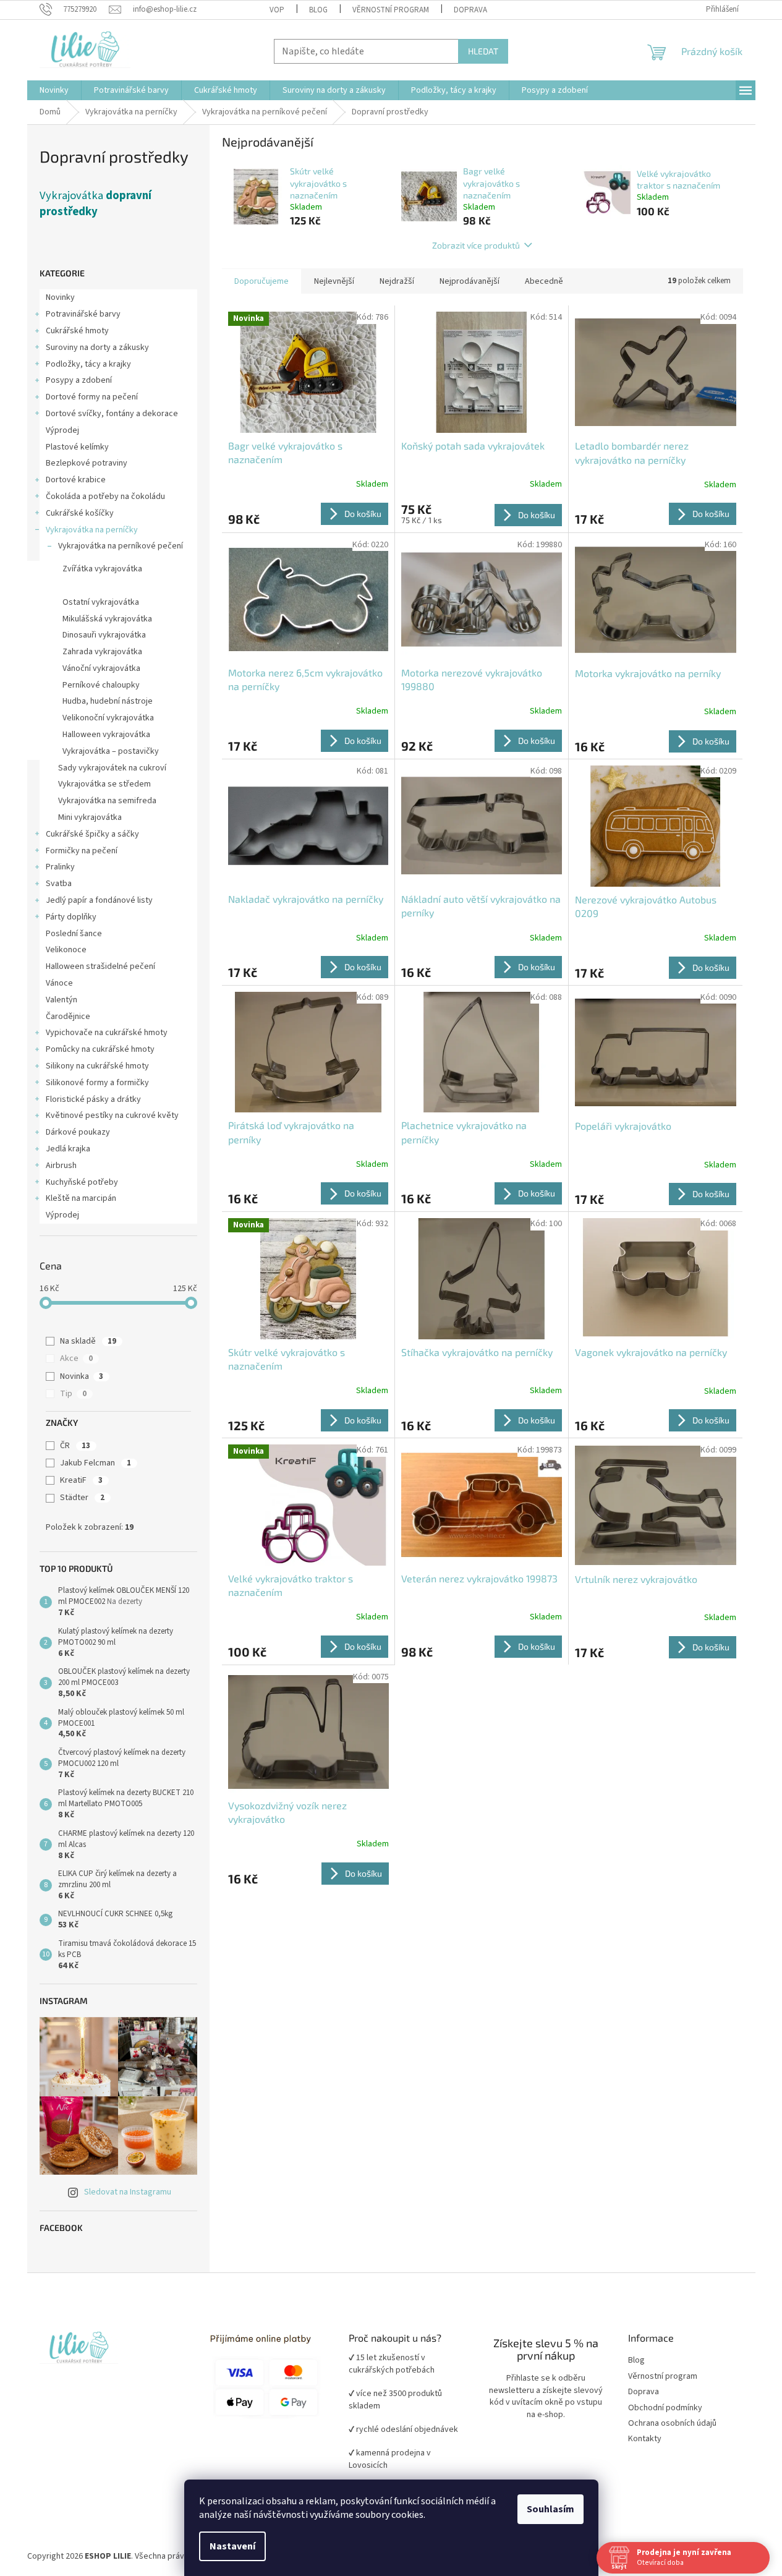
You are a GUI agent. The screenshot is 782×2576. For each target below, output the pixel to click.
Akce (76, 1358)
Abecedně (544, 281)
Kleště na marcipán (81, 1198)
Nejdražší (397, 281)
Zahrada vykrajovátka (102, 652)
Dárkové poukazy (78, 1132)
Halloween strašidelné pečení (100, 966)
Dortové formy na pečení (92, 397)
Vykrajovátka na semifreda (107, 801)
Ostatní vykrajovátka (101, 602)
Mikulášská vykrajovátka (107, 619)
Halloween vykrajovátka (106, 735)
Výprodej (62, 430)
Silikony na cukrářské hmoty (97, 1066)
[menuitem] (54, 90)
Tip (73, 1394)
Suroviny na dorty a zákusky (97, 348)
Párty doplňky (71, 917)
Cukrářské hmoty (77, 331)
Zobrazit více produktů (476, 245)
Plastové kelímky (77, 447)
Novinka (82, 1376)
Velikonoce (66, 950)
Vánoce (59, 983)
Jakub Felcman (96, 1463)
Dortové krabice (76, 480)
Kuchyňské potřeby (82, 1182)
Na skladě (88, 1341)
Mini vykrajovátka (90, 817)
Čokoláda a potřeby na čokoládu (105, 497)
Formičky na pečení (82, 851)
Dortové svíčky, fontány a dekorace (112, 414)
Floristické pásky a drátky (93, 1099)
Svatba (59, 884)
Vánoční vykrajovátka (101, 668)
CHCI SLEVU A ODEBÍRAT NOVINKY (90, 2503)
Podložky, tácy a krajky (88, 364)
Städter (82, 1498)
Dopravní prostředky (101, 586)
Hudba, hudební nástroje (108, 701)
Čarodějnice (68, 1017)
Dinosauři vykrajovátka (104, 635)
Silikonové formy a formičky (97, 1083)
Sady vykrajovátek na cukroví (112, 768)
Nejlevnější (334, 281)
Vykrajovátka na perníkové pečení (121, 546)
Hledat (483, 51)
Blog (318, 10)
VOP (277, 10)
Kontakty (645, 2439)
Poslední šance (74, 934)
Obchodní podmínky (665, 2408)
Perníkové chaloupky (101, 685)
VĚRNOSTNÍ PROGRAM (391, 10)
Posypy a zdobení (79, 380)
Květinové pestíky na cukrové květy (112, 1115)
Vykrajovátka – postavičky (111, 751)
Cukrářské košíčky (80, 513)
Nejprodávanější (470, 281)
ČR (75, 1446)
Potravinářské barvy (83, 314)
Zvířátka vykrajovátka (102, 569)
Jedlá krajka (68, 1149)
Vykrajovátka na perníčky (92, 530)
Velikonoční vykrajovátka (108, 718)
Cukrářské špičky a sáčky (92, 834)
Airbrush (61, 1166)
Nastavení (232, 2546)
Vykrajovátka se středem (104, 784)
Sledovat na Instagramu (128, 2192)
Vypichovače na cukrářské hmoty (107, 1033)
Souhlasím (550, 2509)
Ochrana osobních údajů (672, 2424)
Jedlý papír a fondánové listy (99, 900)
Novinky (60, 297)
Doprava (470, 10)
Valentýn (62, 1000)
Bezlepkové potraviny (87, 463)
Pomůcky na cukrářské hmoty (100, 1049)
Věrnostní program (663, 2377)
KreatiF (81, 1480)
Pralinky (60, 867)
